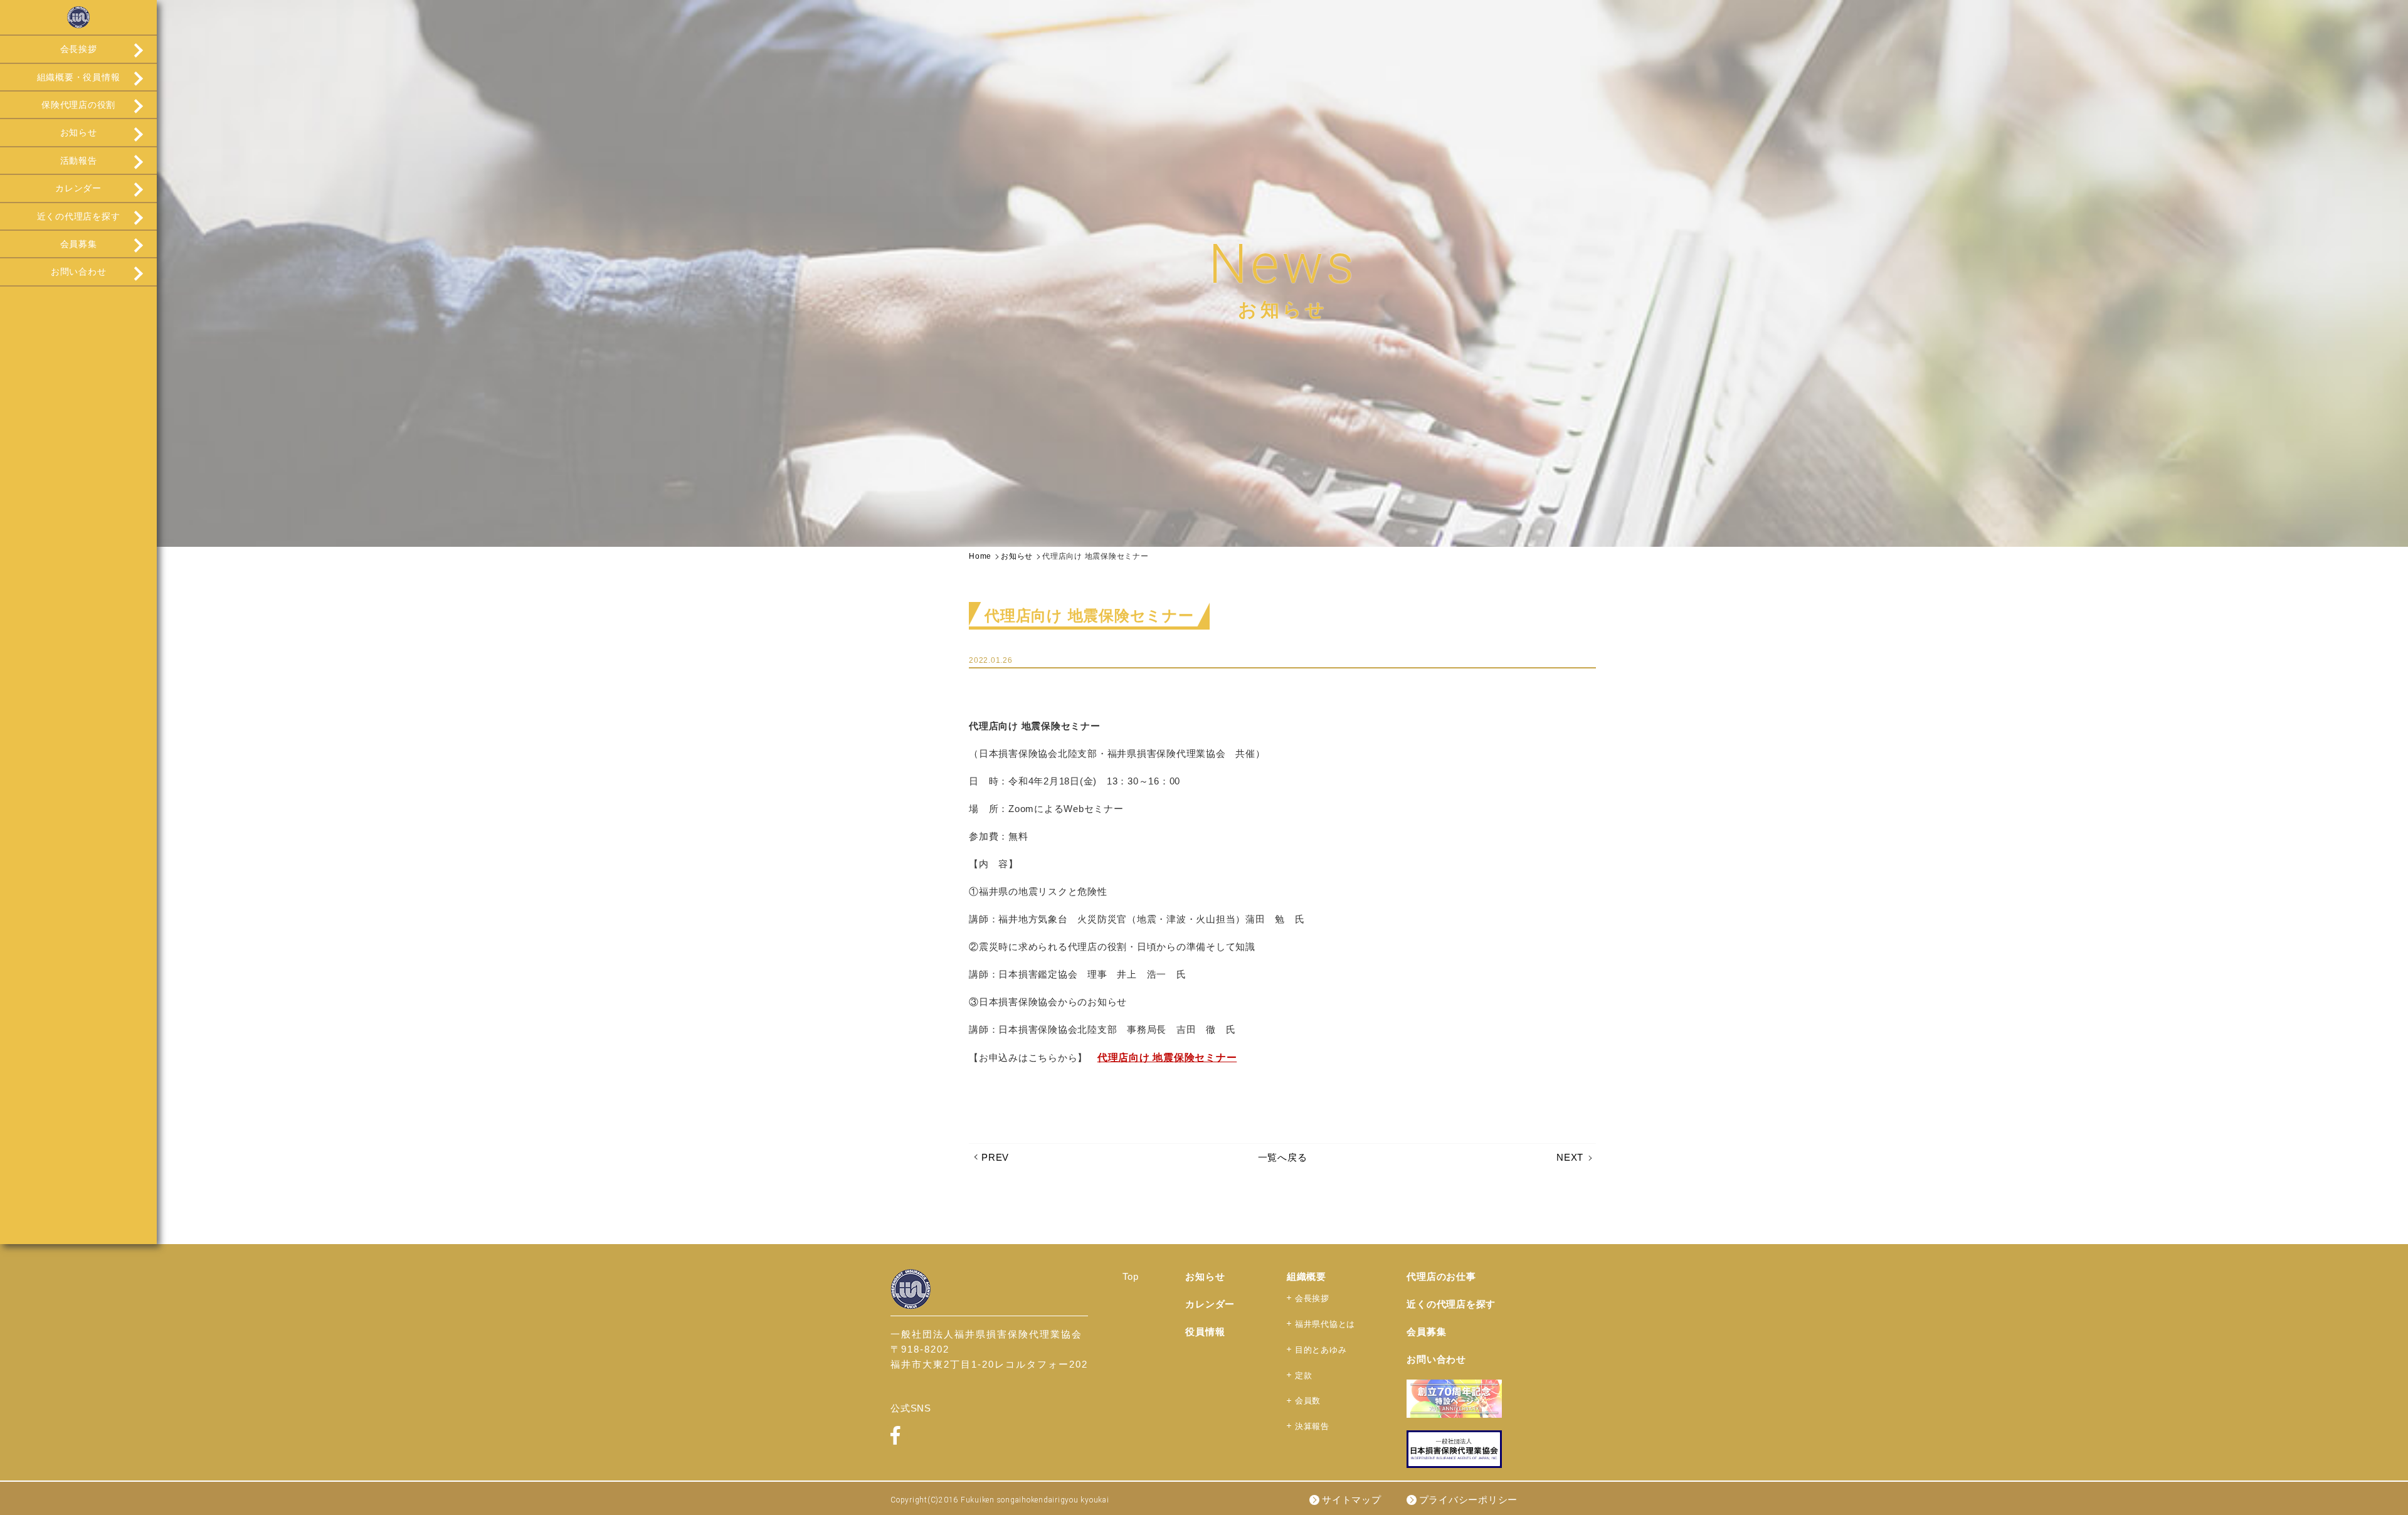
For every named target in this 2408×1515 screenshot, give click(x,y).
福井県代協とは (1325, 1324)
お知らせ (79, 132)
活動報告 (79, 161)
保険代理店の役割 (78, 105)
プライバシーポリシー (1469, 1500)
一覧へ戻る (1283, 1157)
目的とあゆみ (1321, 1350)
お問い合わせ (79, 272)
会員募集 (79, 244)
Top (1130, 1276)
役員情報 (1205, 1332)
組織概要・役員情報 (79, 77)
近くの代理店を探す (79, 216)
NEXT (1570, 1157)
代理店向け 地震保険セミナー (1167, 1058)
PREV (995, 1157)
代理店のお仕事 (1441, 1276)
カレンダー (78, 188)
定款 (1304, 1375)
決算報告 (1312, 1426)
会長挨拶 (79, 49)
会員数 (1308, 1401)
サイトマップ (1352, 1500)
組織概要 (1307, 1276)
